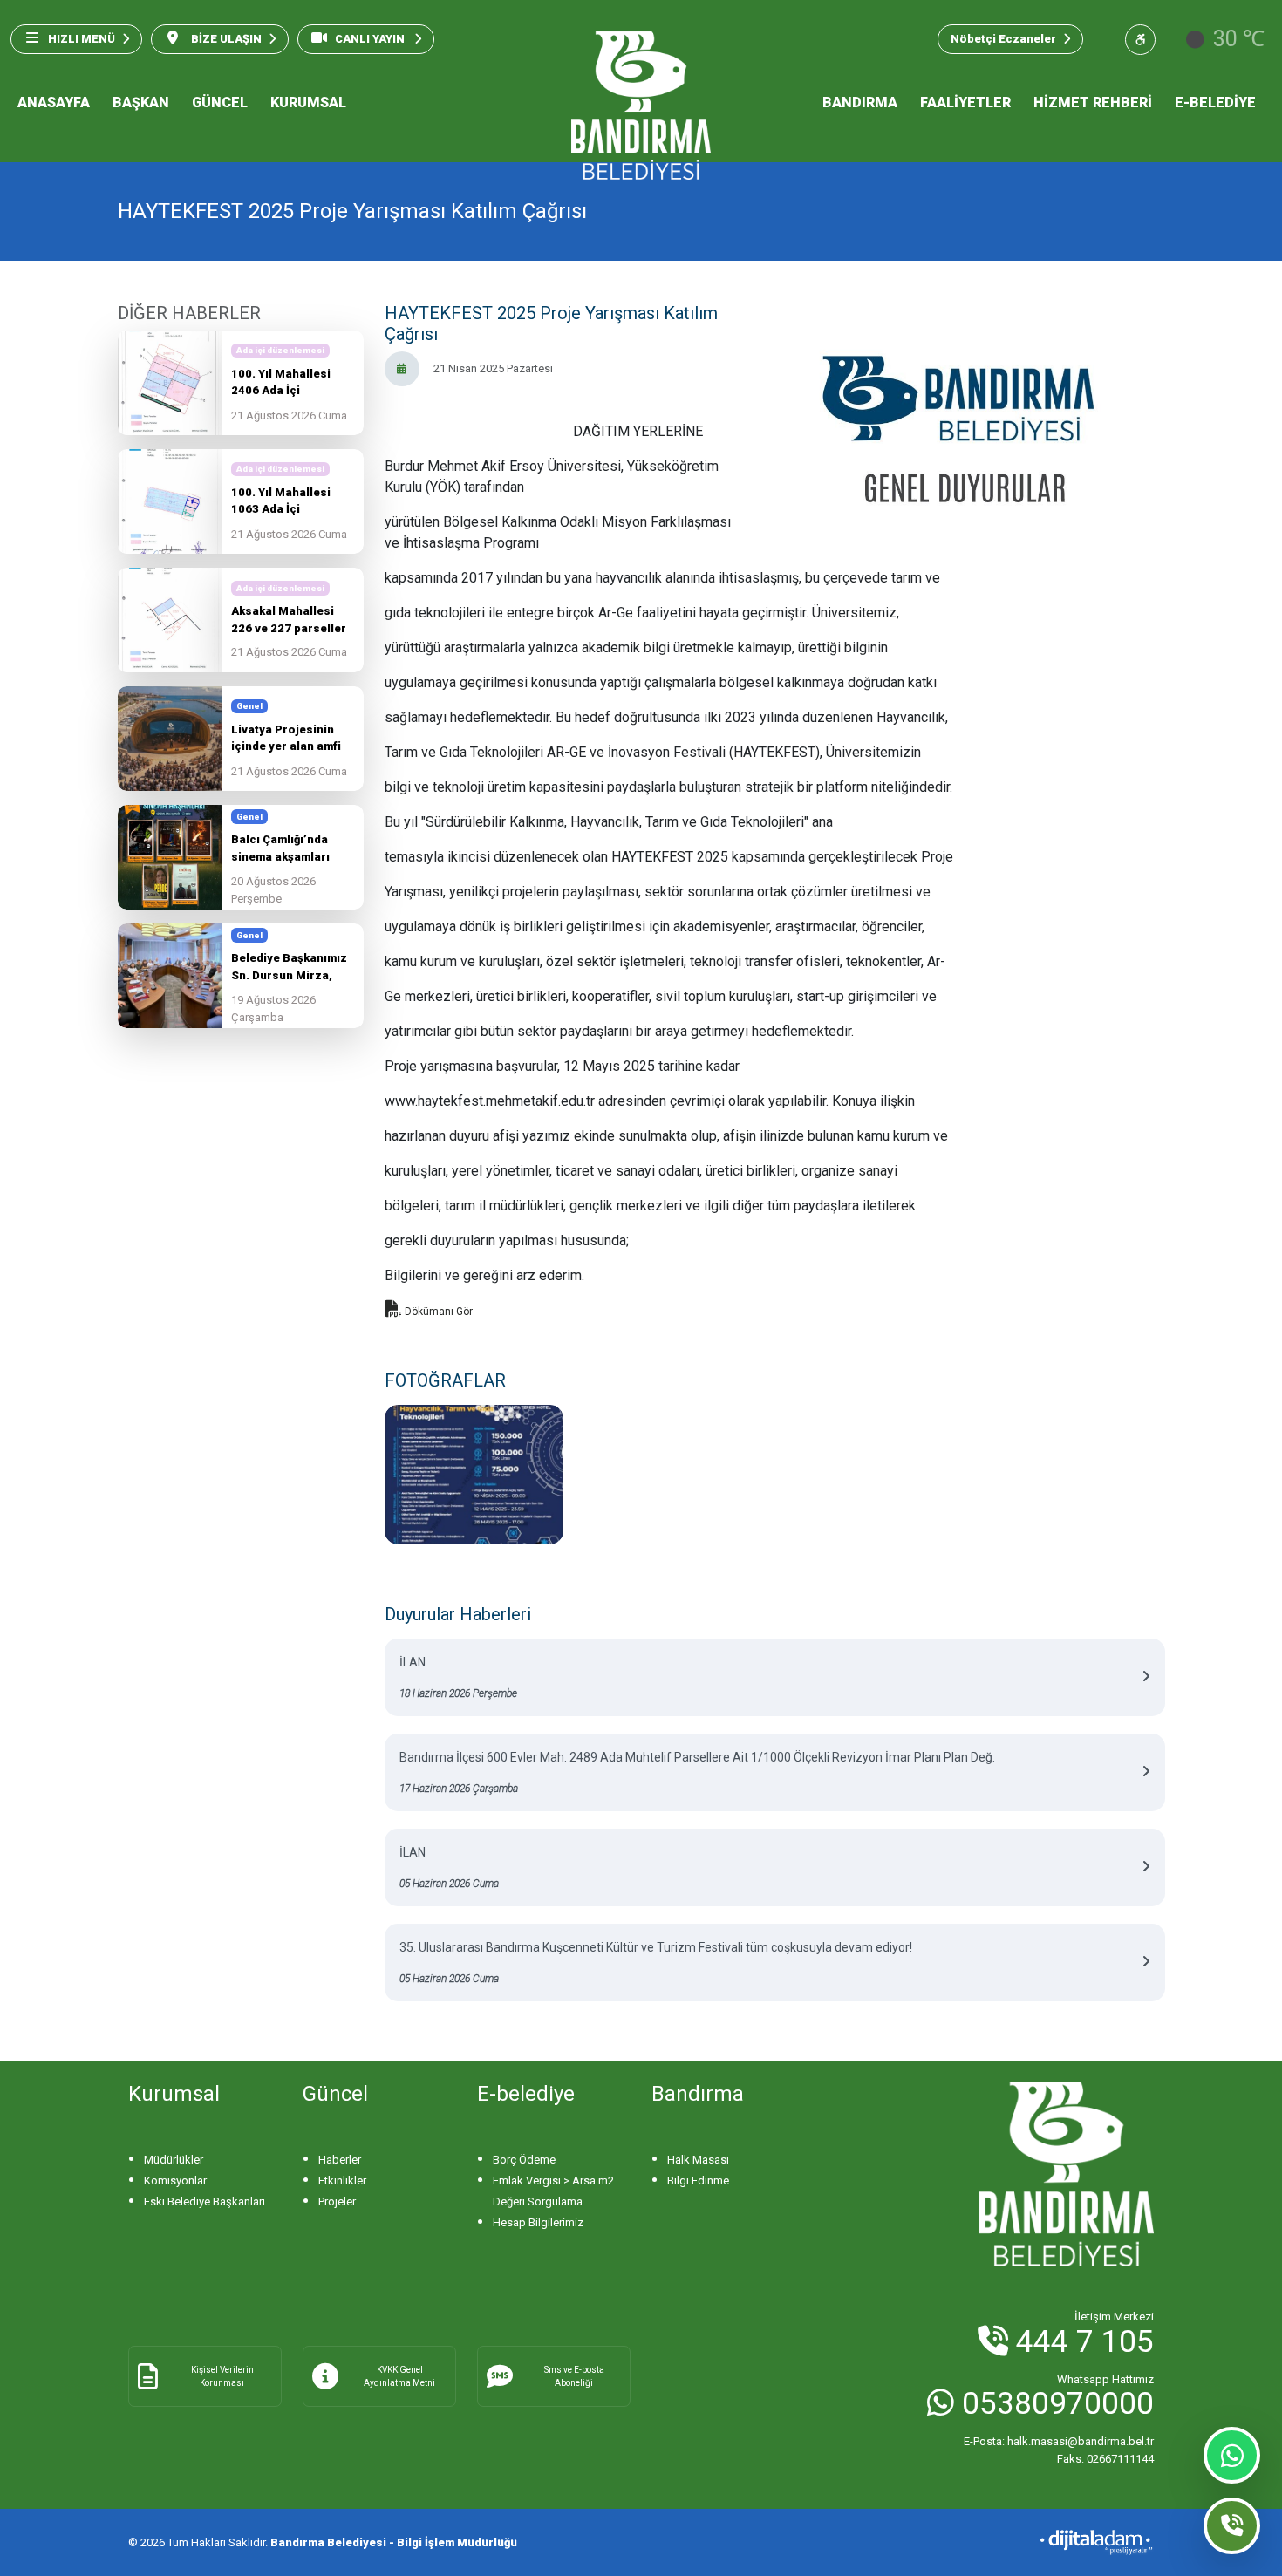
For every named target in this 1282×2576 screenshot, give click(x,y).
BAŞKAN (141, 102)
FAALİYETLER (965, 102)
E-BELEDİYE (1215, 102)
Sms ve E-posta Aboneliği (574, 2376)
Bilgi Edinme (698, 2181)
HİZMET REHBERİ (1093, 102)
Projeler (337, 2201)
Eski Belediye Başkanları (205, 2201)
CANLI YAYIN (371, 39)
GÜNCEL (220, 102)
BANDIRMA (860, 102)
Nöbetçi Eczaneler (1003, 39)
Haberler (340, 2160)
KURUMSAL (308, 102)
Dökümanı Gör (437, 1312)
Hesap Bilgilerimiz (538, 2222)
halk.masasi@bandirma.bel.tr (1059, 2441)
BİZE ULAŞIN (225, 39)
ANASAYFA (54, 102)
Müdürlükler (174, 2160)
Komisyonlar (175, 2181)
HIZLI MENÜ (82, 39)
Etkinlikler (342, 2181)
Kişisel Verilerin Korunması (222, 2376)
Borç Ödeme (524, 2160)
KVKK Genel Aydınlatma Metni (399, 2376)
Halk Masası (698, 2160)
